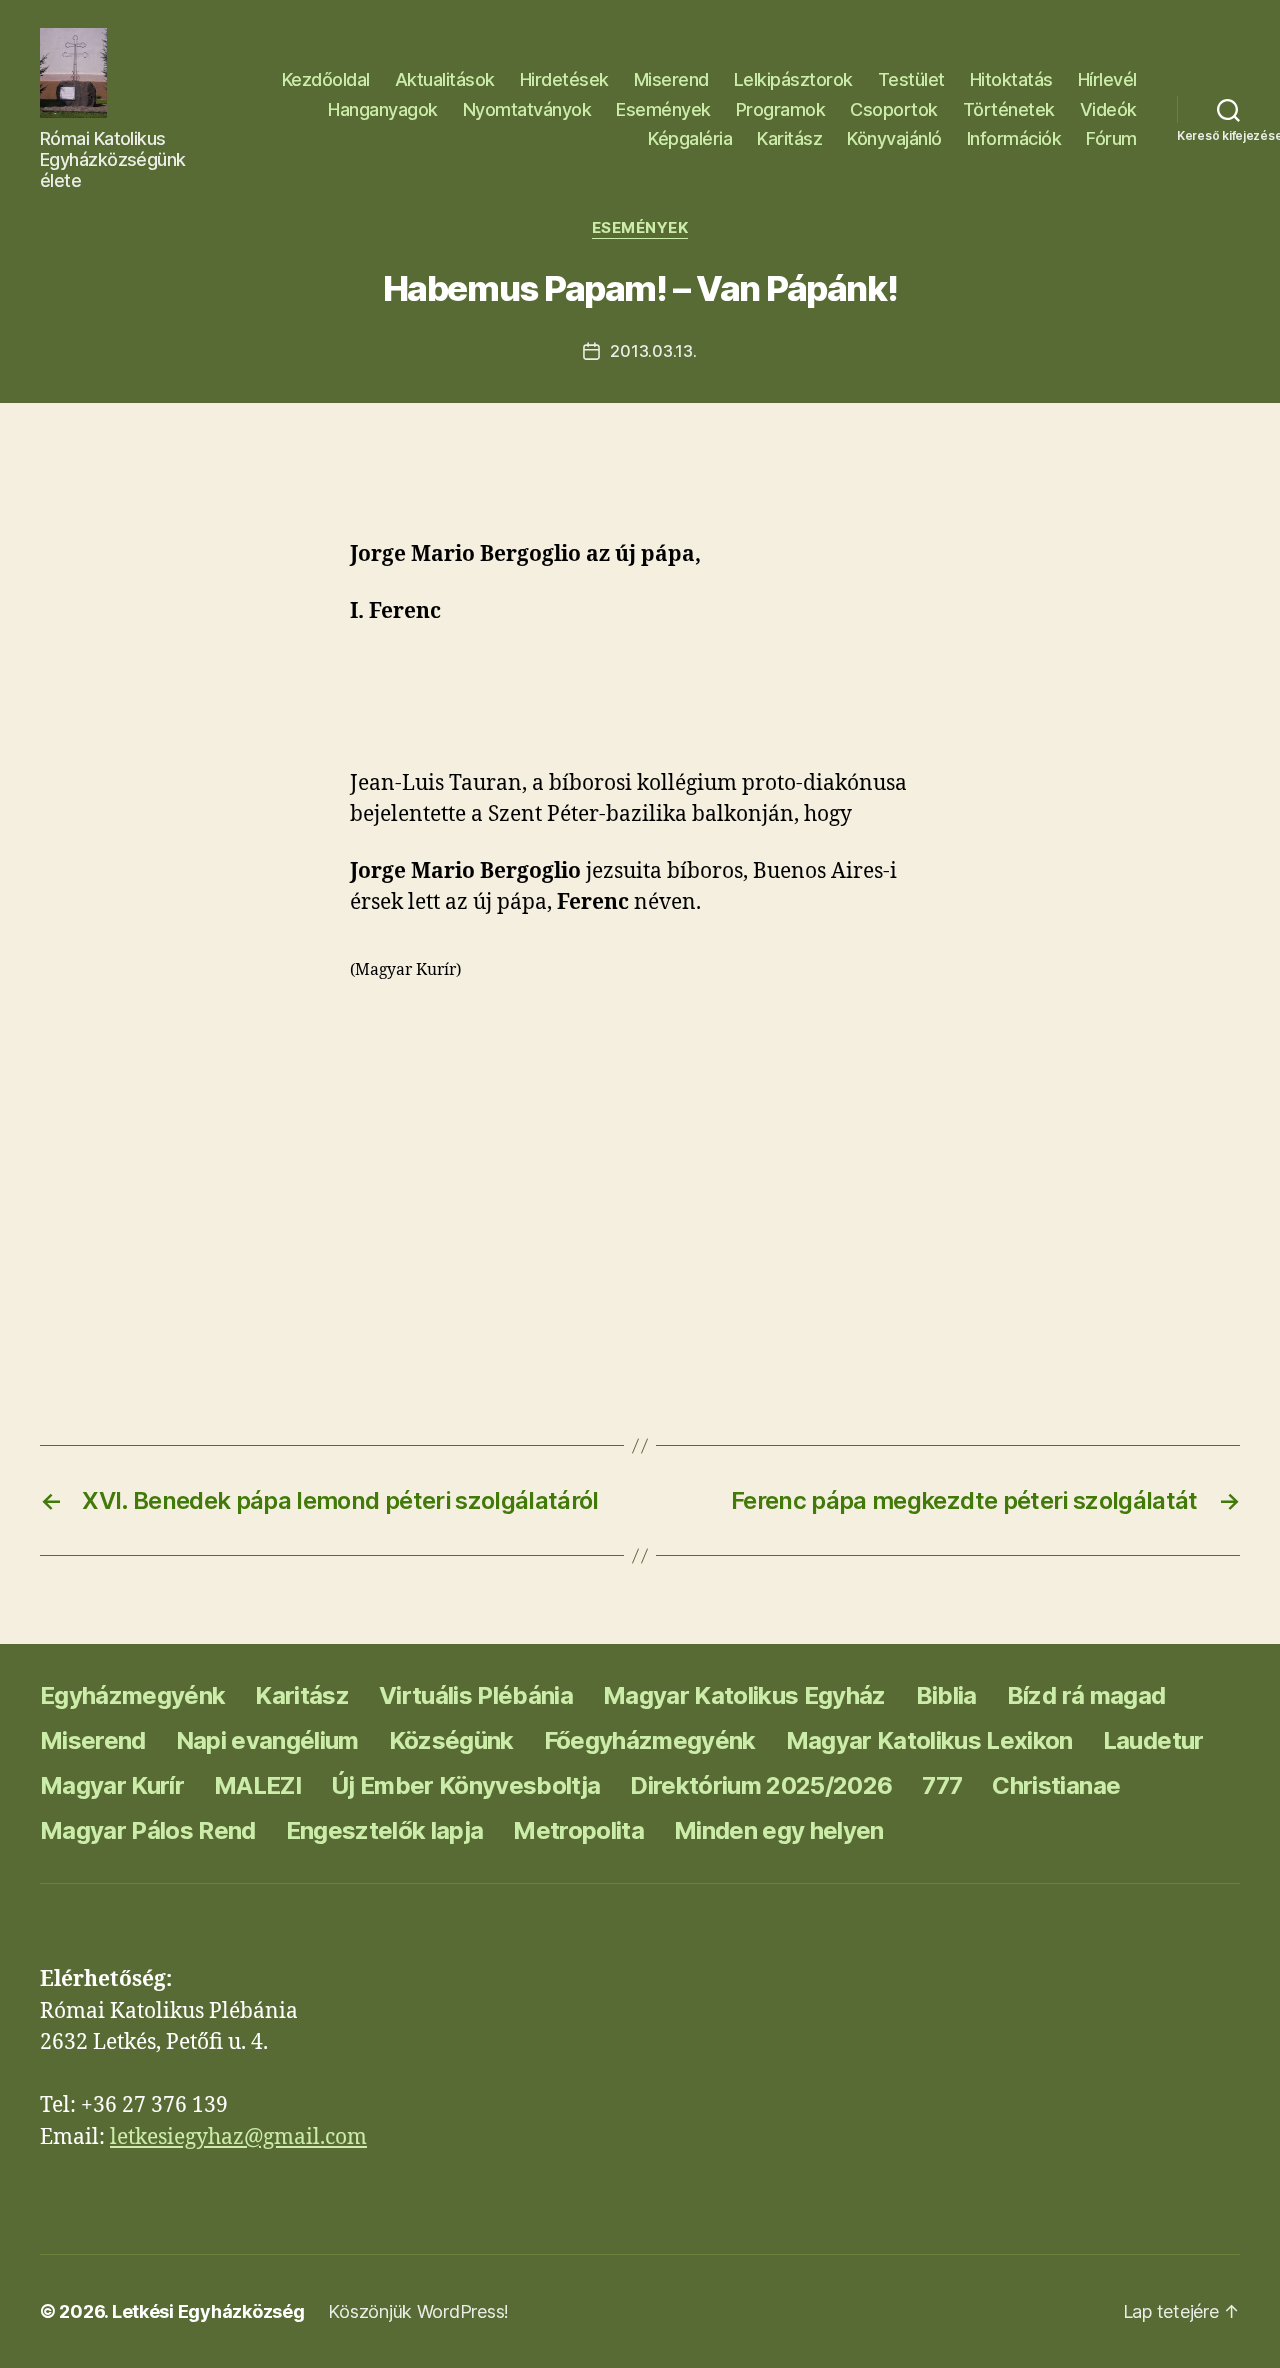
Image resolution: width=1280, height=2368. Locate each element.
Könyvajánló (894, 138)
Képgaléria (690, 138)
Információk (1014, 138)
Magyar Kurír (112, 1785)
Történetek (1009, 109)
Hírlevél (1107, 79)
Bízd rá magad (1086, 1695)
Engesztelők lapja (385, 1830)
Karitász (789, 138)
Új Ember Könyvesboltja (465, 1785)
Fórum (1111, 138)
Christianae (1056, 1785)
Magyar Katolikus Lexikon (929, 1740)
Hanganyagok (383, 109)
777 (942, 1785)
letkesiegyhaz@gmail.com (238, 2137)
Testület (911, 79)
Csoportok (894, 109)
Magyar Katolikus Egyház (744, 1695)
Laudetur (1153, 1740)
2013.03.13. (653, 351)
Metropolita (578, 1830)
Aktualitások (445, 79)
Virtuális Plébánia (476, 1695)
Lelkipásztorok (793, 79)
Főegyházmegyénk (650, 1740)
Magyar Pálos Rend (148, 1830)
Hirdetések (564, 79)
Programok (781, 109)
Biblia (946, 1695)
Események (663, 109)
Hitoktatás (1011, 79)
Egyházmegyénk (132, 1695)
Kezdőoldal (326, 79)
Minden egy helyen (779, 1830)
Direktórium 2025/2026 (761, 1785)
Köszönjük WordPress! (418, 2311)
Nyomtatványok (527, 109)
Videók (1108, 109)
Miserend (671, 79)
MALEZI (257, 1785)
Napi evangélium (267, 1740)
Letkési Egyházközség (208, 2311)
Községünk (451, 1740)
